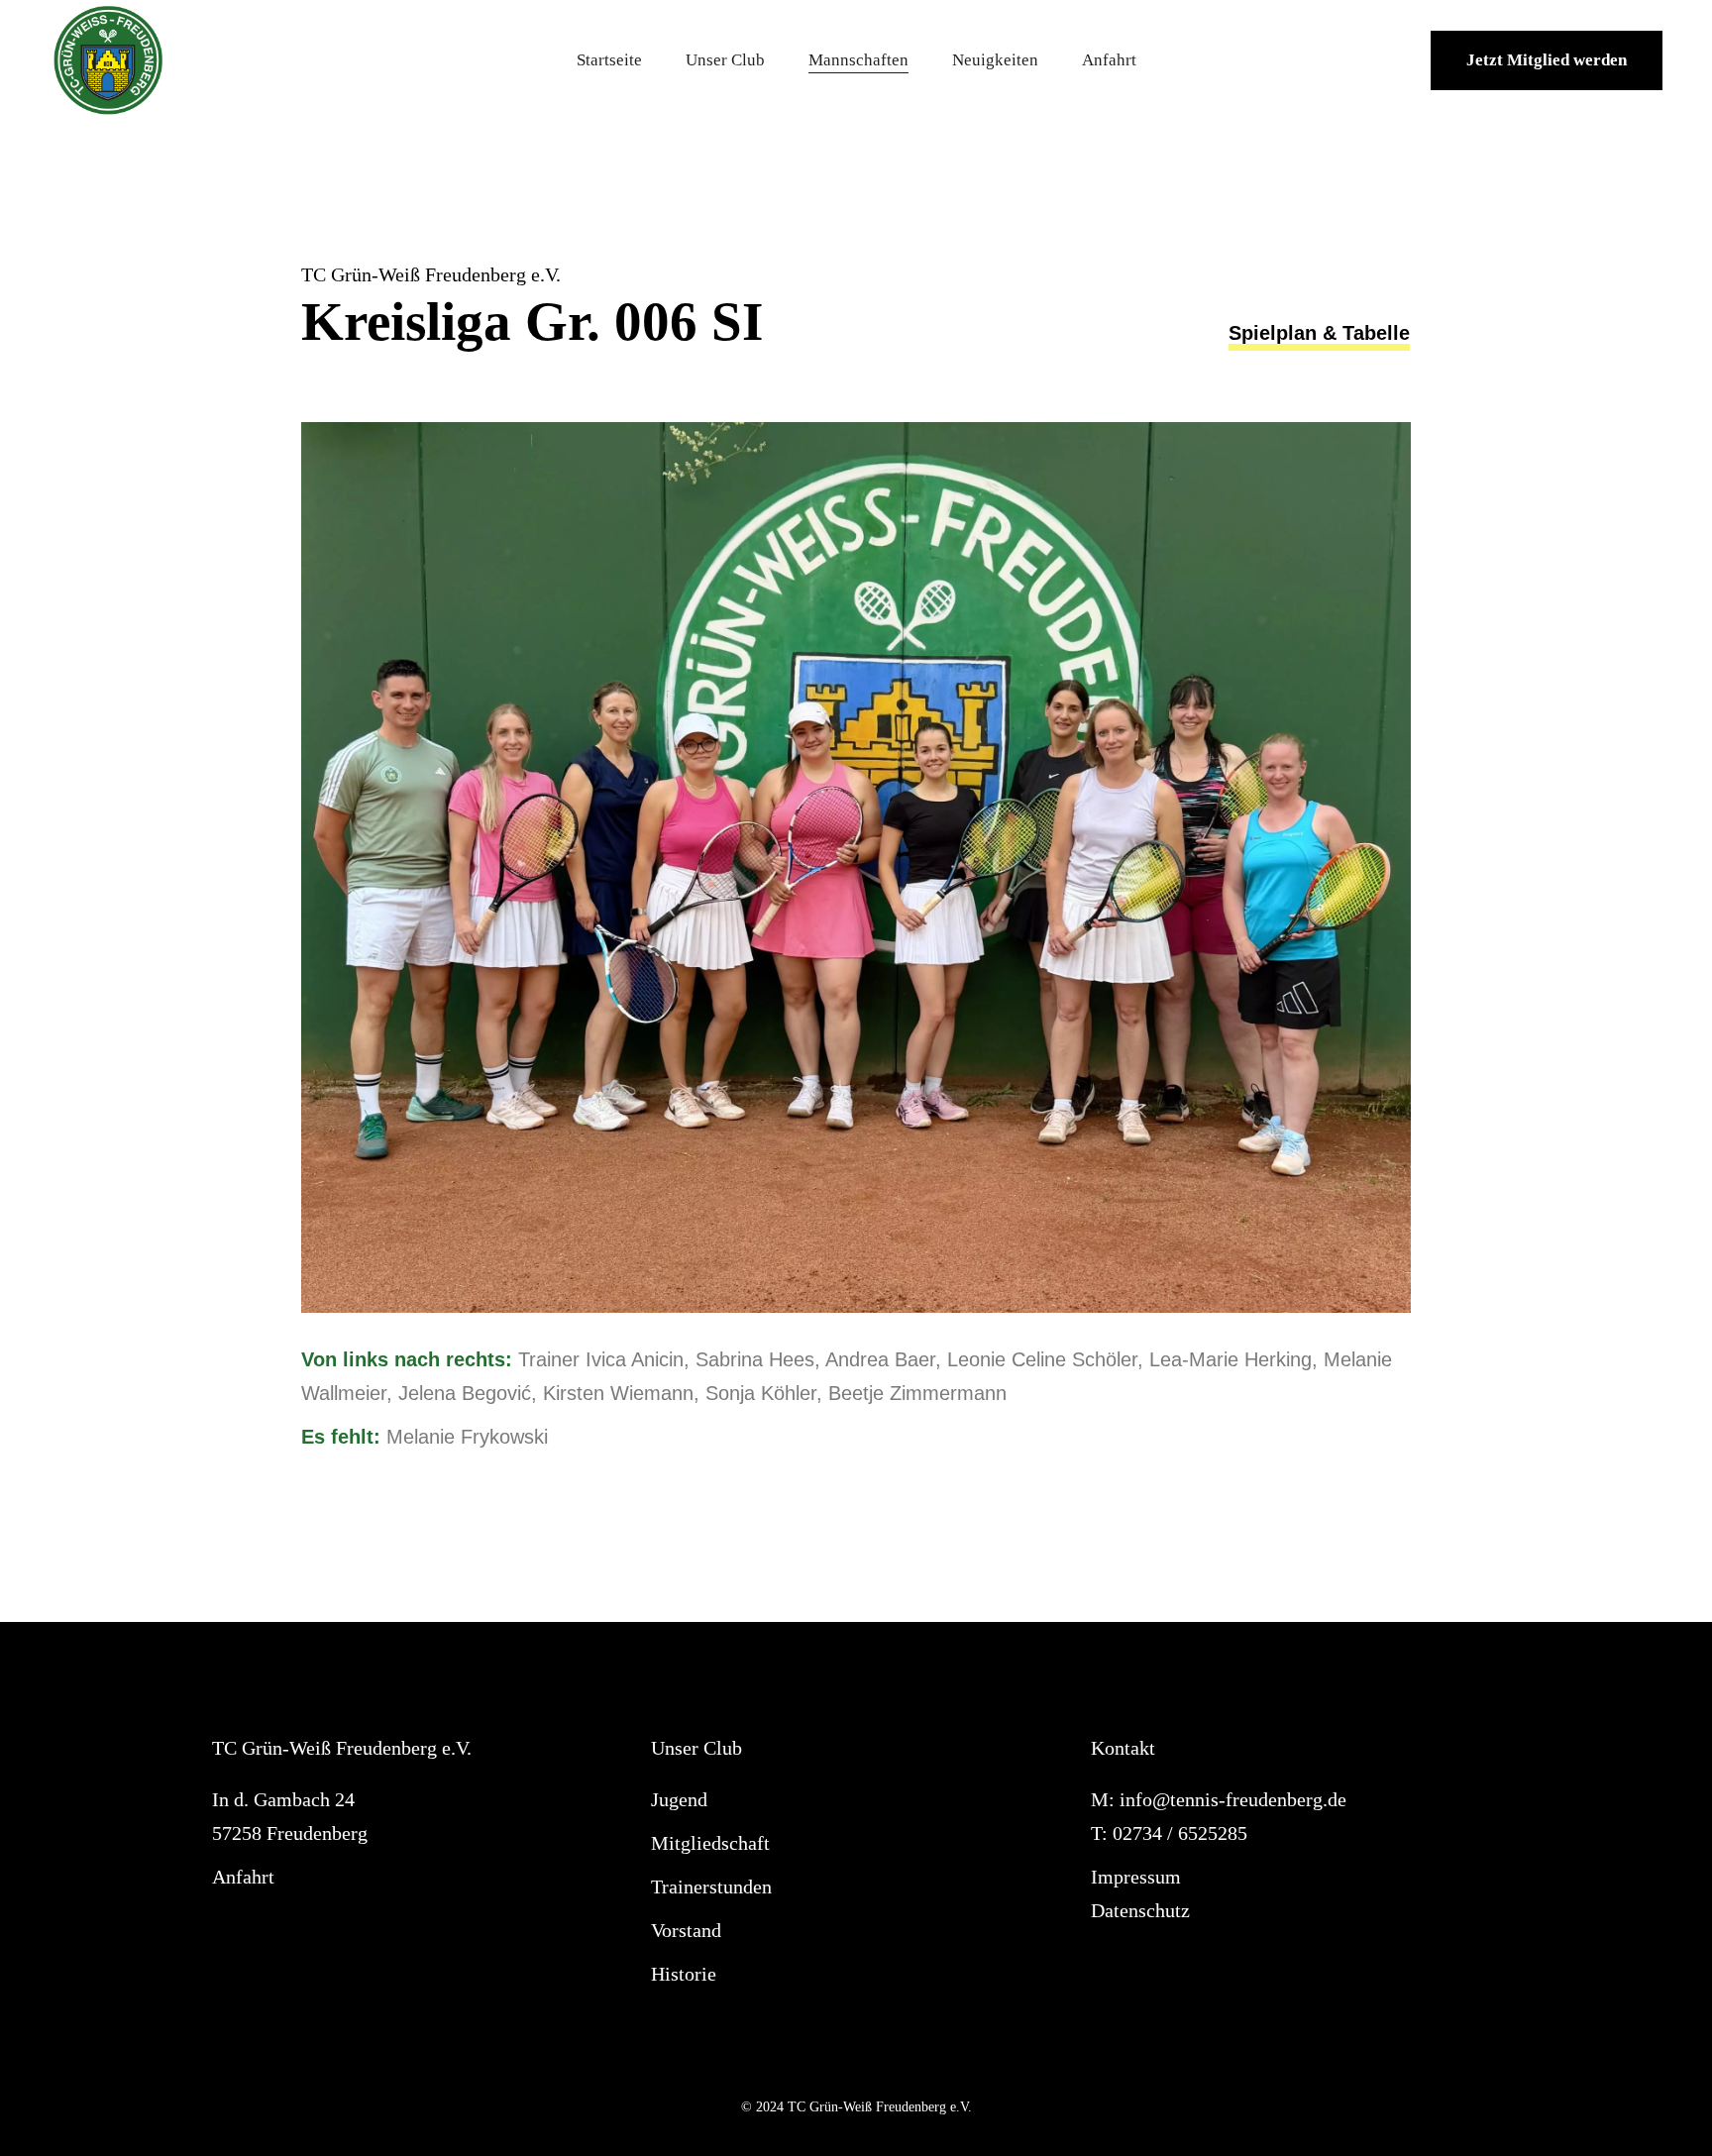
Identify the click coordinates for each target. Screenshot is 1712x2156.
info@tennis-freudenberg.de (1233, 1799)
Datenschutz (1140, 1910)
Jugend (679, 1799)
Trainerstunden (711, 1886)
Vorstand (686, 1930)
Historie (684, 1974)
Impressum (1136, 1877)
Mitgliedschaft (710, 1843)
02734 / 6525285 (1180, 1833)
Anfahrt (243, 1877)
